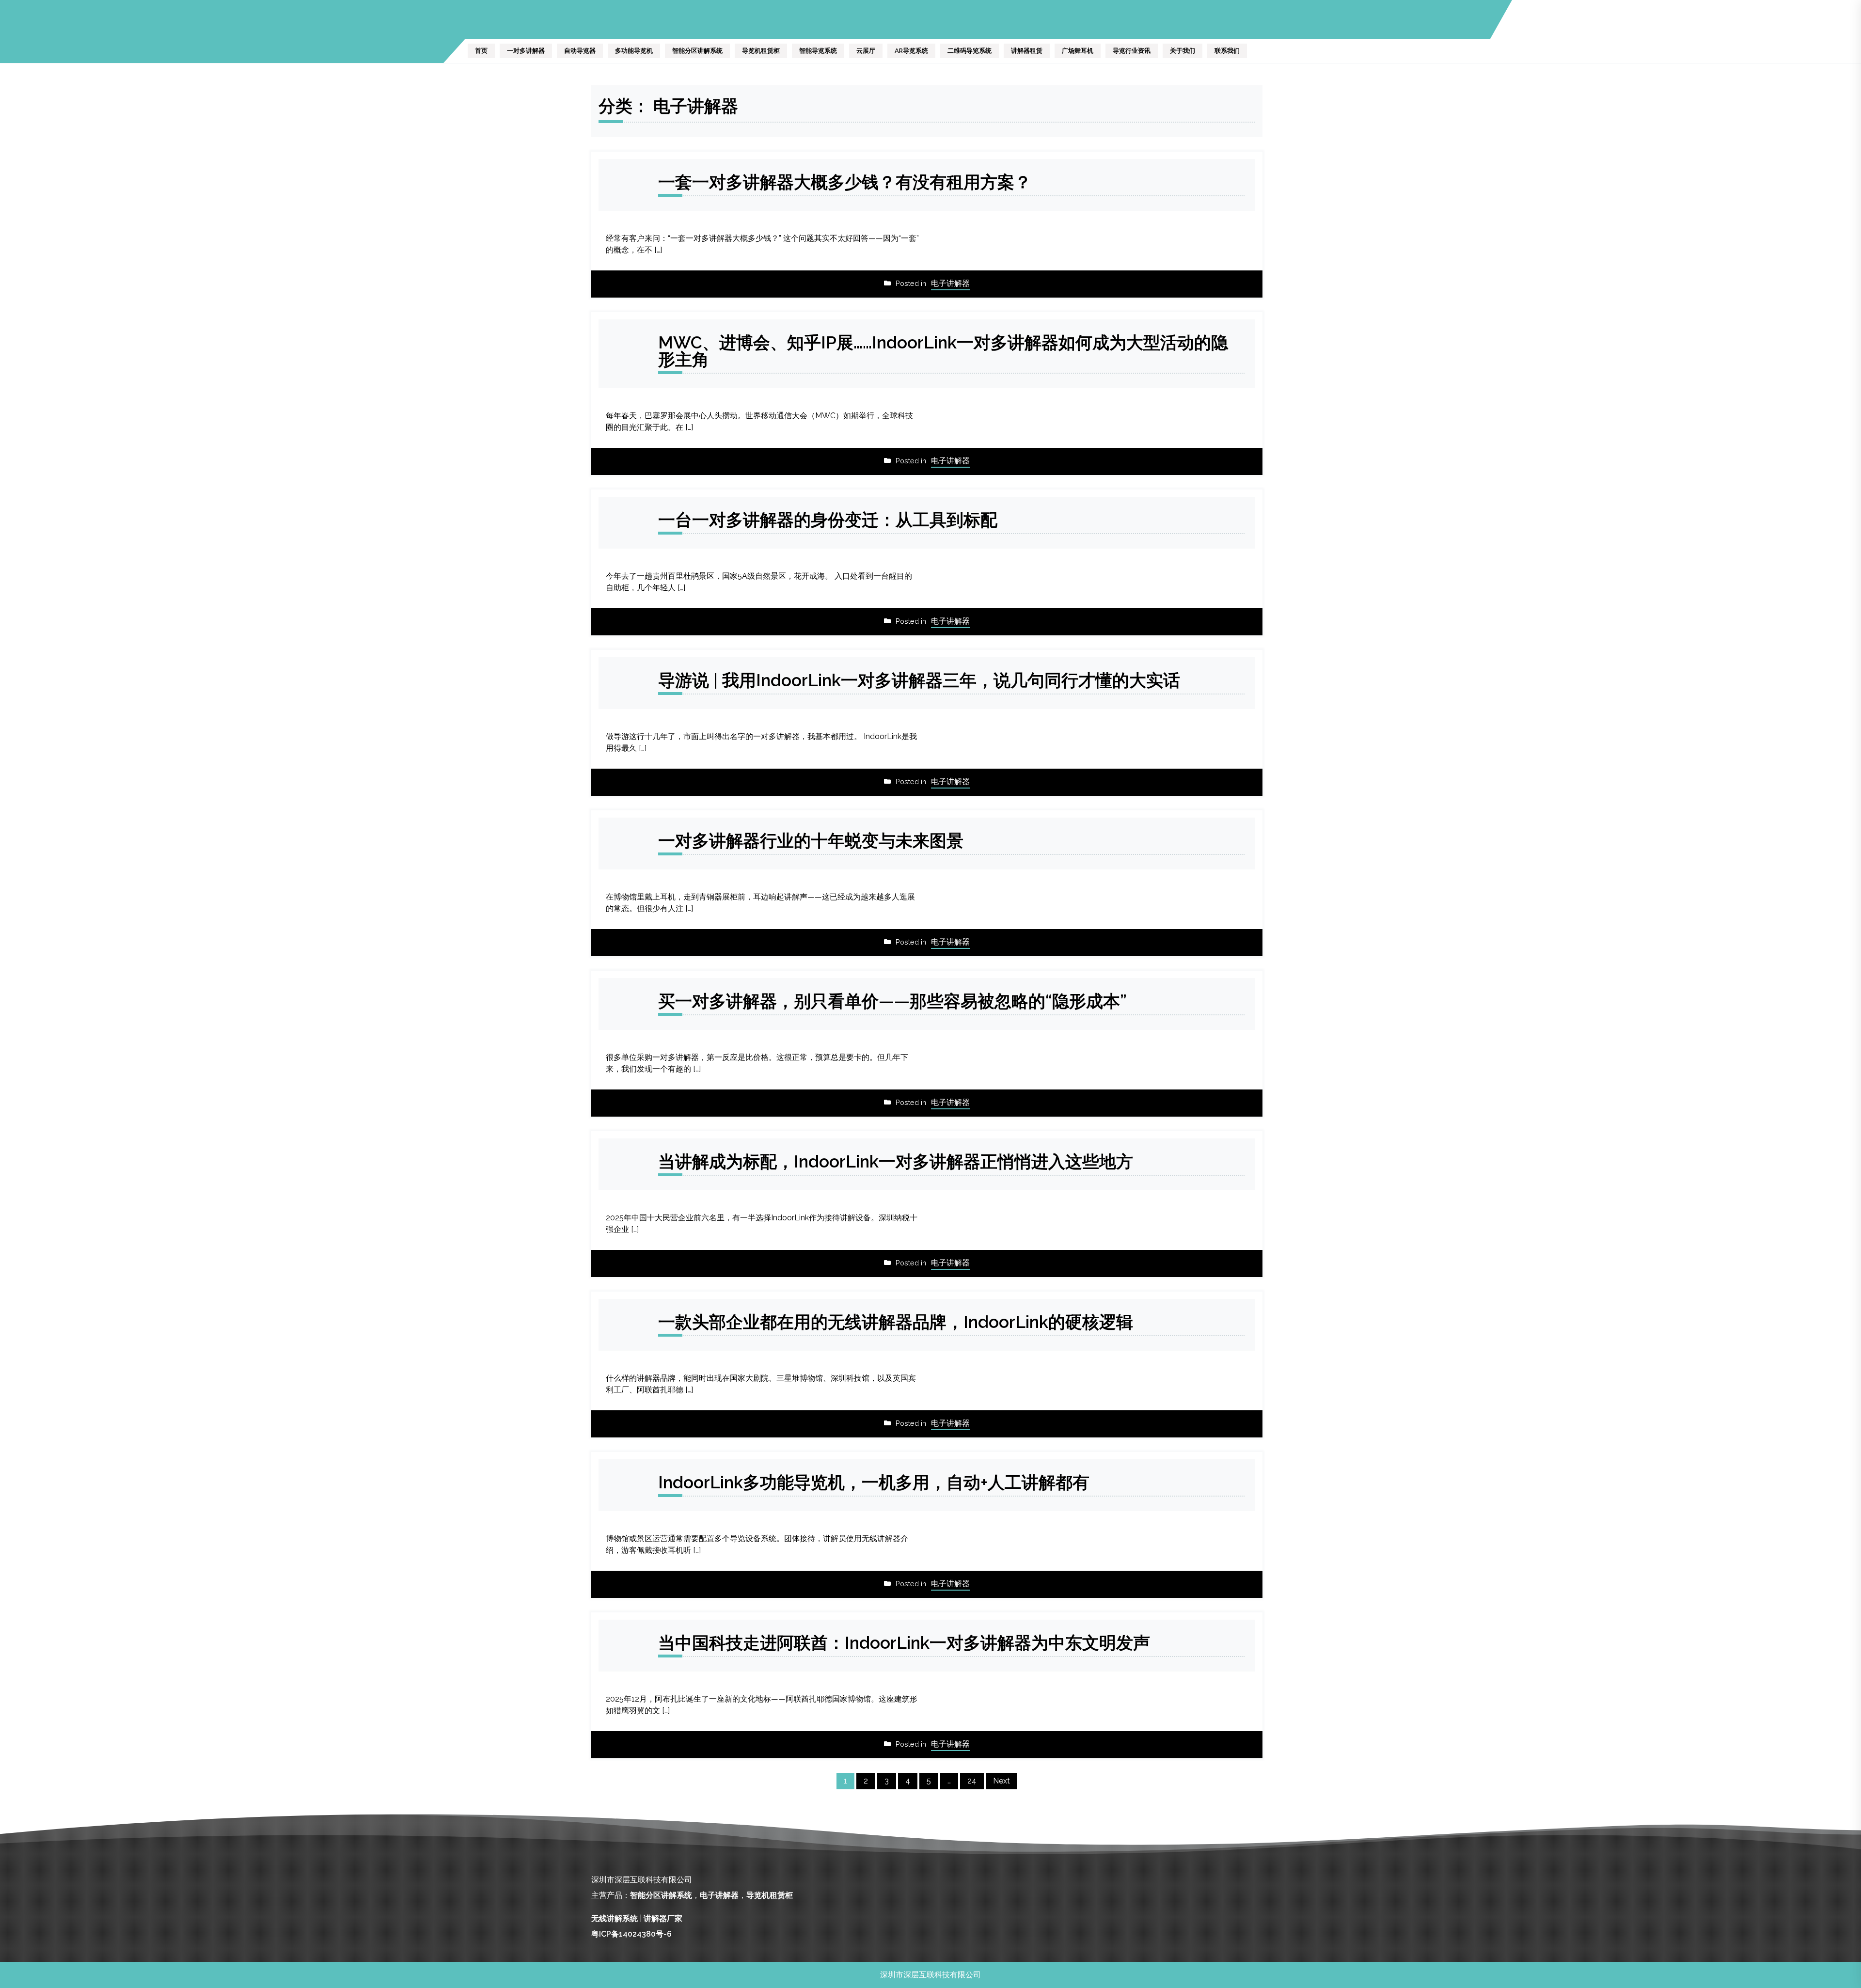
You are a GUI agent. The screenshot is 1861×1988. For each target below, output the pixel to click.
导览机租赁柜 (761, 51)
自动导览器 (580, 51)
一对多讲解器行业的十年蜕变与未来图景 (811, 841)
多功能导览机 (634, 51)
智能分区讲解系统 (697, 51)
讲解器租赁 (1027, 51)
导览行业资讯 (1132, 51)
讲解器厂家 (663, 1918)
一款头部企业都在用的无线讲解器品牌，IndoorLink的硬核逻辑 (896, 1322)
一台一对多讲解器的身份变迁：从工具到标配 (828, 520)
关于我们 (1183, 51)
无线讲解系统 (615, 1918)
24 (972, 1781)
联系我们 (1227, 51)
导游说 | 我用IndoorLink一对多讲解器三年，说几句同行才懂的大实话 (919, 680)
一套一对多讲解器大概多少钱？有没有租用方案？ (845, 182)
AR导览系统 (911, 51)
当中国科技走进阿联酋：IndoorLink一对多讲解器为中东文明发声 (904, 1643)
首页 (481, 51)
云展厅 (866, 51)
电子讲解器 (950, 283)
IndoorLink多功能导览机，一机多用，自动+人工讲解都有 (874, 1482)
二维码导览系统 (970, 51)
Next (1001, 1781)
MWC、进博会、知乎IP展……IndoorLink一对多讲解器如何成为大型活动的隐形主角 (943, 351)
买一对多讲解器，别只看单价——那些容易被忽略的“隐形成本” (892, 1001)
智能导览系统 (818, 51)
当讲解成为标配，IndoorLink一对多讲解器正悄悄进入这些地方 (896, 1161)
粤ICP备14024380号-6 (631, 1934)
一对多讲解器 (526, 51)
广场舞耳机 (1078, 51)
